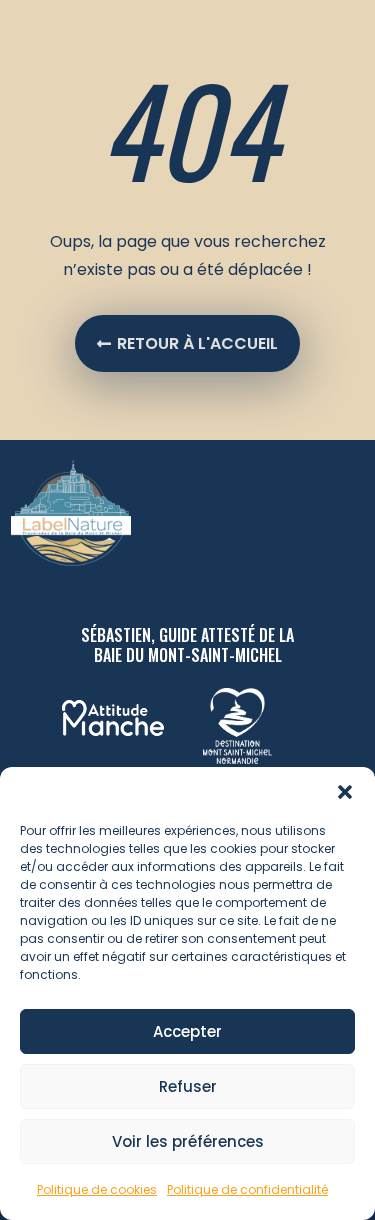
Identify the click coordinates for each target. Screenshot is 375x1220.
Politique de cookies (97, 1189)
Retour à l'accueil (197, 343)
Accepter (187, 1031)
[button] (345, 792)
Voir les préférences (188, 1141)
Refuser (188, 1086)
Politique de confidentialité (247, 1189)
